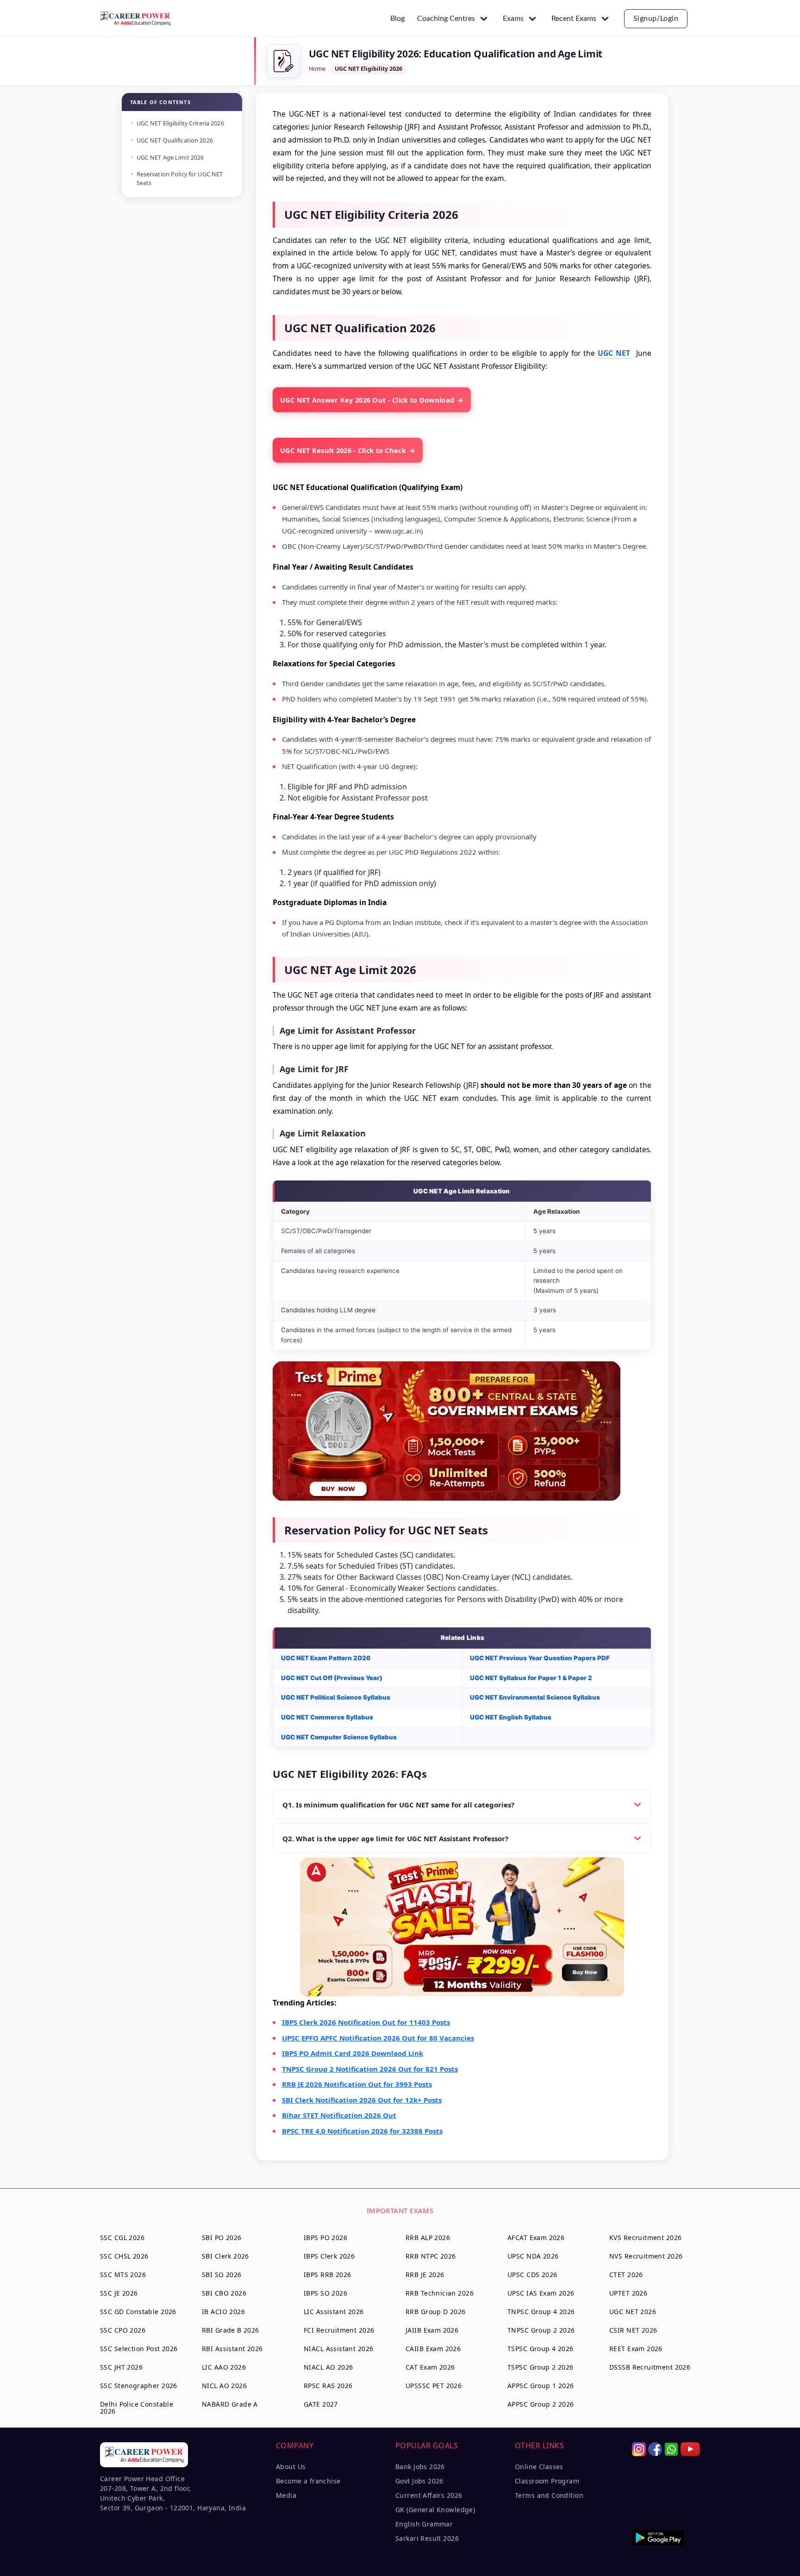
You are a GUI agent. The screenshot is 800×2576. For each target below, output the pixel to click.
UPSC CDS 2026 (532, 2275)
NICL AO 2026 (224, 2386)
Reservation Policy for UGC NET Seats (180, 179)
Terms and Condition (549, 2495)
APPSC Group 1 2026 (541, 2386)
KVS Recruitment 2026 (645, 2238)
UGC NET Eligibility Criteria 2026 (180, 123)
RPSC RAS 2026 (328, 2386)
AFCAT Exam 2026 (536, 2238)
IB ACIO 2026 (223, 2312)
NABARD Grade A (230, 2404)
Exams (513, 19)
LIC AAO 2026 (224, 2367)
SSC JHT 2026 (121, 2367)
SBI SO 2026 (222, 2275)
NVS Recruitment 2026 (646, 2256)
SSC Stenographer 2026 (139, 2386)
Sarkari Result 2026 (427, 2538)
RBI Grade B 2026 (231, 2330)
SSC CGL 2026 (122, 2238)
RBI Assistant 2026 (232, 2349)
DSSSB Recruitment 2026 (650, 2367)
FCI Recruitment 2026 (339, 2330)
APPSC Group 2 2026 (541, 2404)
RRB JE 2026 (425, 2275)
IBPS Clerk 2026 (329, 2256)
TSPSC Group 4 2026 (541, 2349)
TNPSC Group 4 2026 (541, 2312)
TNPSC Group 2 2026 (541, 2330)
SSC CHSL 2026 (124, 2256)
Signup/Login (656, 19)
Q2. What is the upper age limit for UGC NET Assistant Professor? (395, 1838)
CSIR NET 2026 (633, 2330)
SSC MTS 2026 (123, 2275)
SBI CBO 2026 (224, 2293)
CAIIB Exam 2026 (433, 2349)
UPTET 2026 (628, 2293)
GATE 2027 (321, 2404)
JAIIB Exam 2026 (432, 2330)
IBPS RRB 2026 (327, 2275)
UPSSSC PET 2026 (434, 2386)
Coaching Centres (446, 19)
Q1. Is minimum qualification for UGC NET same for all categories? (398, 1805)
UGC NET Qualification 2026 (175, 140)
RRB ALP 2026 (428, 2238)
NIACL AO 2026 (328, 2367)
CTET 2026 (626, 2275)
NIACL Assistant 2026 (338, 2349)
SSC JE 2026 (119, 2293)
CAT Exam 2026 (430, 2367)
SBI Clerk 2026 (225, 2256)
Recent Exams (574, 19)
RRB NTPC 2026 (431, 2256)
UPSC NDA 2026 (533, 2256)
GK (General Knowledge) (435, 2510)
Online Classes (539, 2467)
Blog (397, 19)
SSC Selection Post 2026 (139, 2349)
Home (317, 69)
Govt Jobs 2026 (419, 2481)
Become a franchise (308, 2481)
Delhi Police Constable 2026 (137, 2408)
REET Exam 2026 (636, 2349)
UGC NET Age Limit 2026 (171, 158)
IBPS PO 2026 (325, 2238)
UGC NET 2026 (633, 2312)
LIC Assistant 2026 (334, 2312)
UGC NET (615, 353)
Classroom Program (547, 2481)
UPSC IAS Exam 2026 (541, 2293)
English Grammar (424, 2524)
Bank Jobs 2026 (420, 2467)
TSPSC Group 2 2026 (541, 2367)
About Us (291, 2467)
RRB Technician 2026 (440, 2293)
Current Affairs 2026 (429, 2495)
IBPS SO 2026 (325, 2293)
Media (286, 2495)
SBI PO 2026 (222, 2238)
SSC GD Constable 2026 (138, 2312)
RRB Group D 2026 (436, 2312)
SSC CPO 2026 (123, 2330)
